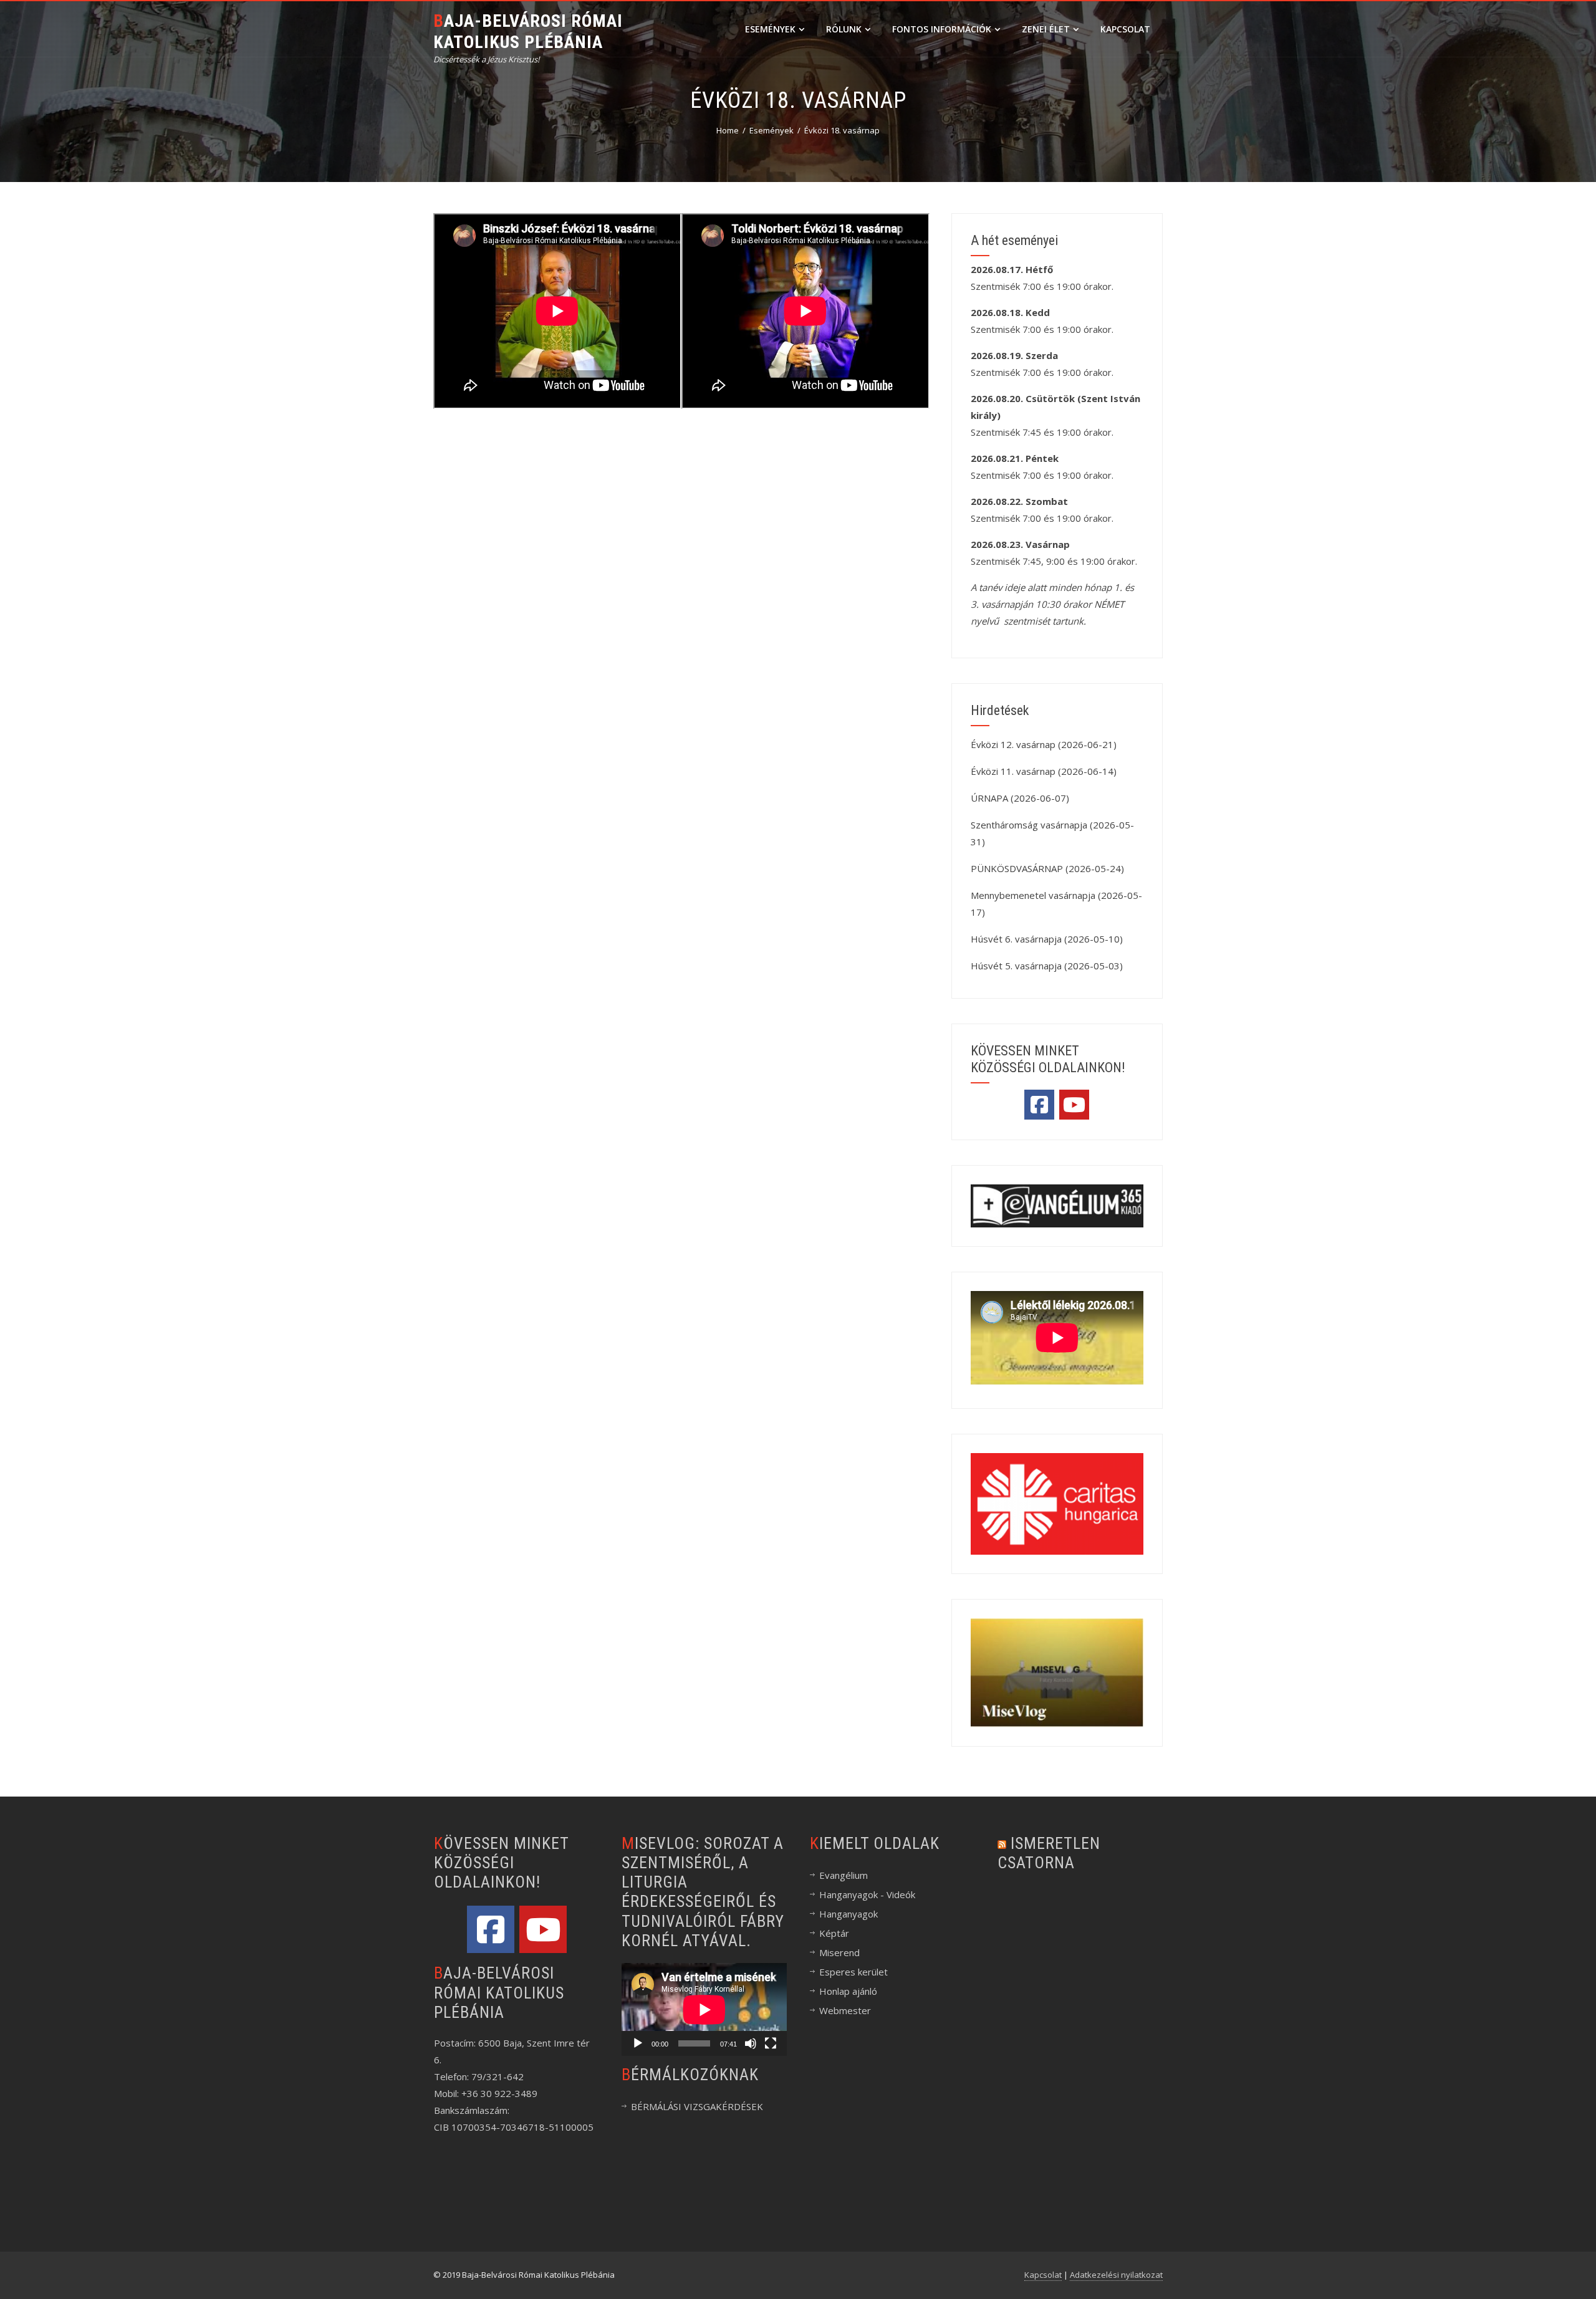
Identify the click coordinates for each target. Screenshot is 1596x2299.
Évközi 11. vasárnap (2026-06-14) (1044, 771)
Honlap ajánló (848, 1991)
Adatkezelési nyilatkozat (1116, 2275)
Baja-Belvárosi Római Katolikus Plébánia (528, 31)
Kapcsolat (1125, 29)
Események (770, 29)
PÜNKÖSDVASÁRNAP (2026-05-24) (1047, 868)
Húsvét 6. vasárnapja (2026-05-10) (1047, 939)
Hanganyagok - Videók (867, 1894)
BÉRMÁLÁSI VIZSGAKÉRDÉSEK (697, 2106)
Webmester (845, 2010)
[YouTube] (1074, 1105)
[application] (704, 2009)
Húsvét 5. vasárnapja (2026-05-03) (1047, 966)
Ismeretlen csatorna (1049, 1853)
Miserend (839, 1952)
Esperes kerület (853, 1972)
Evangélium (844, 1875)
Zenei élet (1046, 29)
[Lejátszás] (638, 2043)
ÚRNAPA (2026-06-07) (1020, 798)
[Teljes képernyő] (771, 2043)
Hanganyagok (848, 1914)
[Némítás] (751, 2043)
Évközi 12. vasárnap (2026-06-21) (1044, 744)
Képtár (834, 1933)
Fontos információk (942, 29)
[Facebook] (1039, 1105)
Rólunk (844, 29)
